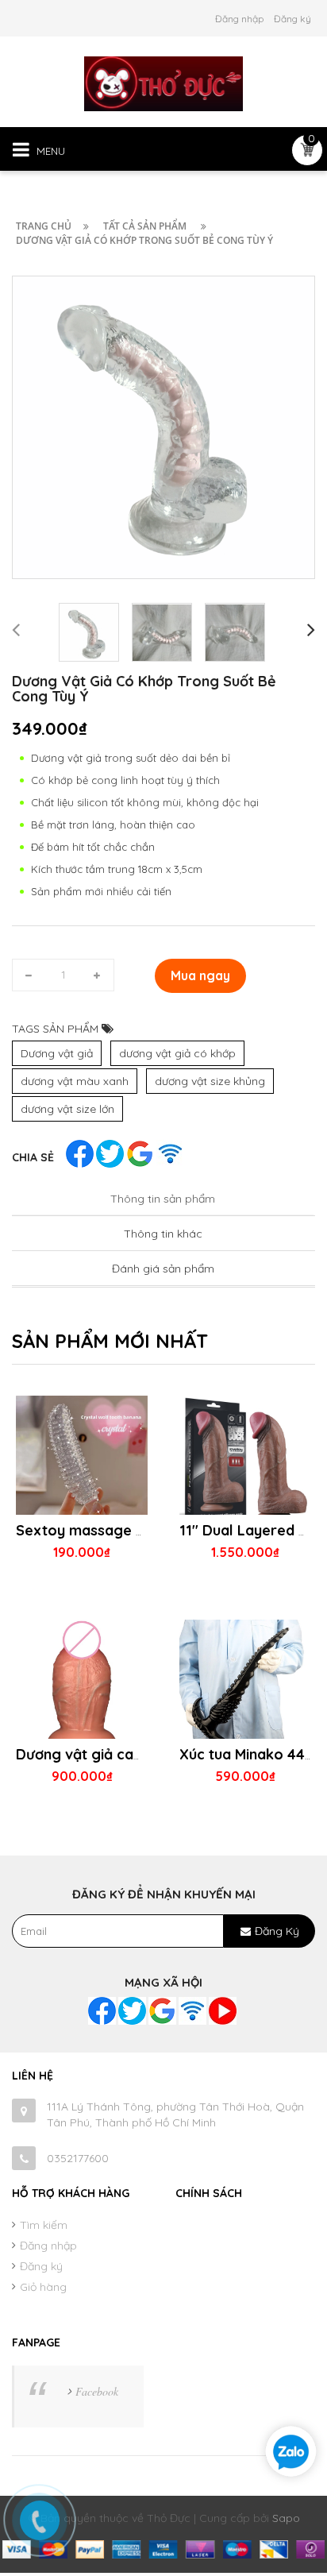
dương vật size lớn (67, 1109)
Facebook (97, 2391)
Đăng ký (292, 19)
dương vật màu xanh (75, 1081)
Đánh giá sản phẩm (163, 1269)
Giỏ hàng (43, 2287)
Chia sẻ (33, 1157)
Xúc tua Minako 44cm (252, 1754)
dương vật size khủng (210, 1081)
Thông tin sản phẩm (163, 1199)
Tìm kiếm (44, 2225)
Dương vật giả (57, 1053)
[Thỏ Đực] (163, 83)
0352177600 (78, 2158)
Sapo (286, 2518)
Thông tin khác (163, 1234)
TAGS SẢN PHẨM (57, 1029)
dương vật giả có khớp (177, 1053)
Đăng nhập (239, 19)
